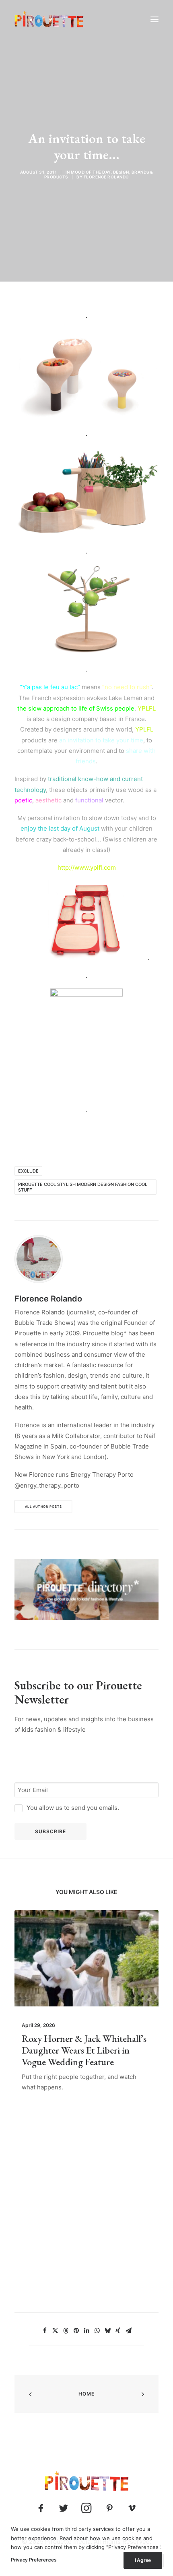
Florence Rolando (106, 177)
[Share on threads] (66, 2331)
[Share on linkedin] (86, 2331)
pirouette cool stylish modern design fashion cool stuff (83, 1187)
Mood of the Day (91, 172)
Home (87, 2394)
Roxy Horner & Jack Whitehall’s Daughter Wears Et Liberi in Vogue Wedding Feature (84, 2050)
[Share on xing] (118, 2331)
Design (121, 172)
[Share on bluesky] (107, 2331)
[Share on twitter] (55, 2331)
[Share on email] (128, 2331)
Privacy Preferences (34, 2560)
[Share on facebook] (45, 2331)
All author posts (43, 1507)
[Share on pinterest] (76, 2331)
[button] (154, 19)
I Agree (143, 2560)
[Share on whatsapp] (97, 2331)
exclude (28, 1171)
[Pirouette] (49, 19)
